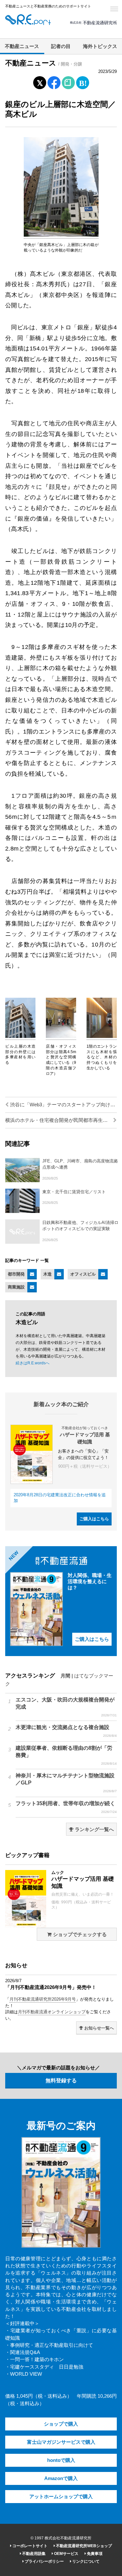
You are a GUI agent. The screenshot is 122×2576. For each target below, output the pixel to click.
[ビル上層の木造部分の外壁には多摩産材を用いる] (20, 1037)
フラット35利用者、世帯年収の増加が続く (66, 1807)
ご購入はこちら (94, 1519)
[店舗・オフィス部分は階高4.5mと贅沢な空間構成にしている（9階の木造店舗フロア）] (61, 1037)
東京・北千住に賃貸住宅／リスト (74, 1192)
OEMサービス (66, 2554)
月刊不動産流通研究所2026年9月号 (43, 1999)
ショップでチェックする (79, 1935)
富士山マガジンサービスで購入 (61, 2442)
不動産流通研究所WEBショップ (83, 2546)
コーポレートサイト (29, 2546)
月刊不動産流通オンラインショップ (52, 2012)
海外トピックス (100, 46)
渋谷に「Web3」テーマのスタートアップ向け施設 (63, 1105)
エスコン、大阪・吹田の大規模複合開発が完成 (66, 1707)
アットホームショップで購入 (61, 2497)
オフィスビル (83, 1274)
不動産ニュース (22, 46)
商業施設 (16, 1287)
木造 (47, 1274)
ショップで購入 (61, 2424)
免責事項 (94, 2554)
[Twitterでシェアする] (40, 81)
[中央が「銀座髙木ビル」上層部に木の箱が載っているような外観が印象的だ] (61, 235)
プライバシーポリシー (44, 2561)
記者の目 (61, 46)
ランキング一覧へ (94, 1829)
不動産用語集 (33, 2554)
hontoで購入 (61, 2460)
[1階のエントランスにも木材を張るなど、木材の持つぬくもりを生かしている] (102, 1037)
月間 (65, 1676)
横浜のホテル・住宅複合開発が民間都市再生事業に (61, 1120)
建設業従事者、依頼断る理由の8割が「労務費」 (66, 1755)
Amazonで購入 (61, 2478)
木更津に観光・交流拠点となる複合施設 (66, 1731)
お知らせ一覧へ (98, 2028)
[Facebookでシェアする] (54, 84)
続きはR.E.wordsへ (33, 1363)
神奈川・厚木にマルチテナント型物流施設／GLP (66, 1783)
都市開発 (16, 1274)
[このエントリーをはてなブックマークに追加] (83, 81)
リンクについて (85, 2561)
